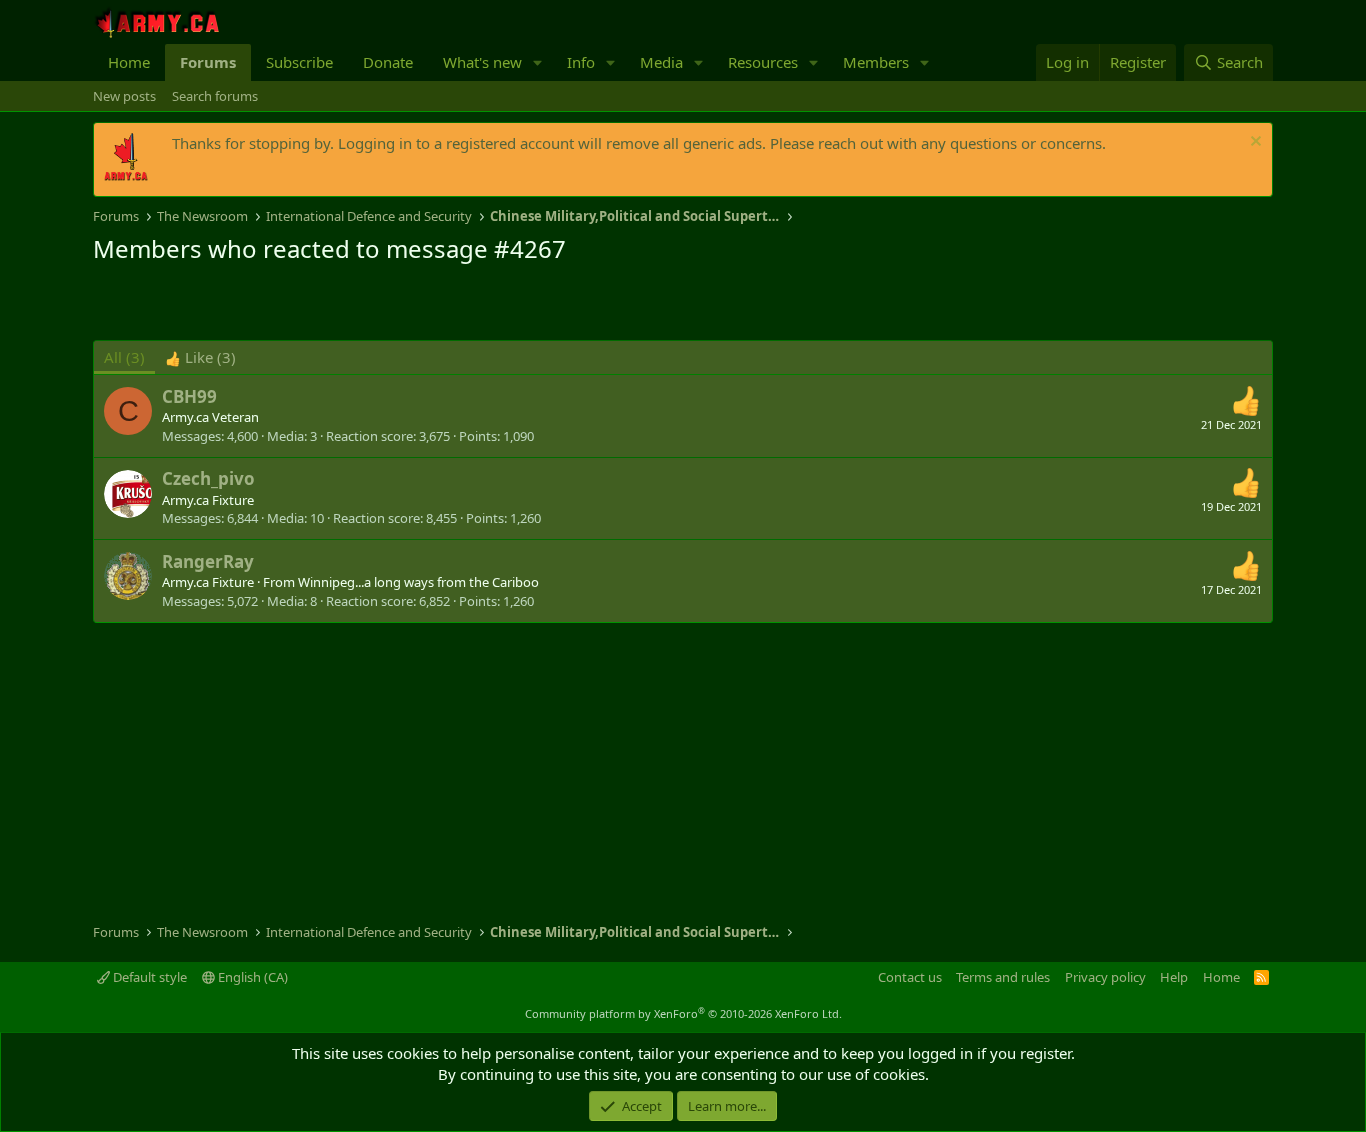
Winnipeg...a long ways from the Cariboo (418, 582)
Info (581, 62)
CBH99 (189, 396)
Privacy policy (1105, 977)
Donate (388, 62)
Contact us (910, 977)
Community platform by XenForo (683, 1013)
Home (129, 62)
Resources (763, 62)
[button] (538, 62)
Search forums (215, 96)
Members (876, 62)
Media (661, 62)
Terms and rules (1003, 977)
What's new (482, 62)
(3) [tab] (124, 357)
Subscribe (299, 62)
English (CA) (251, 977)
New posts (124, 96)
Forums (208, 62)
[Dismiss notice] (1253, 143)
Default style (148, 977)
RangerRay (208, 561)
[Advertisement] (327, 305)
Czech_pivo (208, 478)
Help (1174, 977)
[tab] (200, 357)
